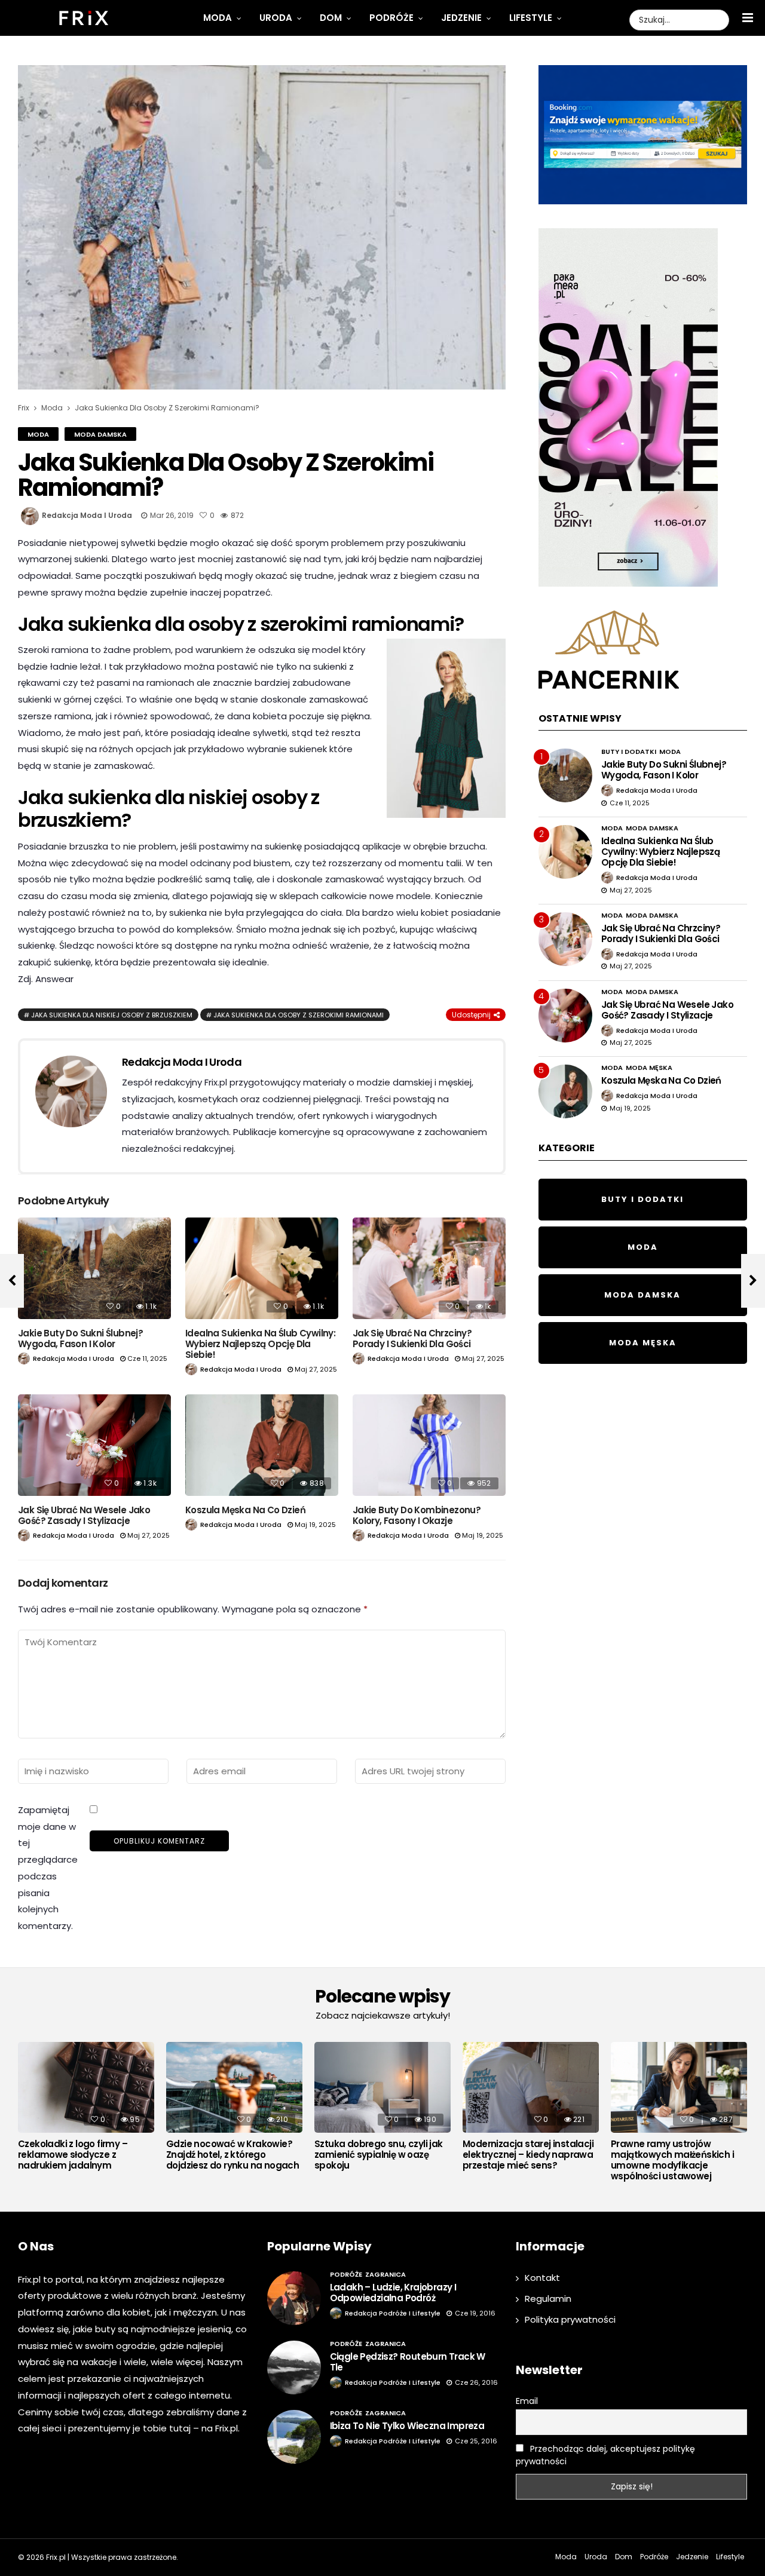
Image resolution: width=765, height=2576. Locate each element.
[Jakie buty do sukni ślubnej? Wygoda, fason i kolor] (94, 1269)
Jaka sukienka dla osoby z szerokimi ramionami (299, 1015)
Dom (331, 18)
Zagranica (385, 2274)
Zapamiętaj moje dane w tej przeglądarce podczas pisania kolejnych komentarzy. (48, 1868)
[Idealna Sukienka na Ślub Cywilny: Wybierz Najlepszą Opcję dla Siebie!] (262, 1269)
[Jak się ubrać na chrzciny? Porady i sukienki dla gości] (429, 1269)
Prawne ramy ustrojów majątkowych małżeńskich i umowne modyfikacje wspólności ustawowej (672, 2160)
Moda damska (100, 434)
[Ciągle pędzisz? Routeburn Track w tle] (294, 2368)
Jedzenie (461, 18)
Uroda (276, 18)
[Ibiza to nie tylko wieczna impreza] (294, 2437)
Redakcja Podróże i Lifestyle (393, 2313)
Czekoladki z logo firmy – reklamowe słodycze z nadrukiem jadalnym (73, 2155)
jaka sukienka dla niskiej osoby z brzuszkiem (112, 1015)
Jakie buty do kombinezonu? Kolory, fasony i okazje (417, 1515)
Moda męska (649, 1068)
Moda (218, 18)
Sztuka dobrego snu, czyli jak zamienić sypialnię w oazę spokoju (379, 2155)
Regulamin (548, 2299)
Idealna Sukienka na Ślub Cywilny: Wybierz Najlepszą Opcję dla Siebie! (260, 1344)
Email (527, 2401)
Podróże (391, 18)
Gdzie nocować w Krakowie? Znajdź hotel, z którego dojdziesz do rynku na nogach (232, 2155)
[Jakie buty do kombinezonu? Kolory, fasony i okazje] (429, 1445)
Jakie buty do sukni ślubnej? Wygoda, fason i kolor (80, 1338)
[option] (86, 2109)
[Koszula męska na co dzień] (262, 1445)
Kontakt (542, 2278)
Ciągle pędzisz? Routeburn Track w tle (408, 2362)
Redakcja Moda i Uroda (87, 515)
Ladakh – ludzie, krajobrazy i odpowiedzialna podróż (393, 2293)
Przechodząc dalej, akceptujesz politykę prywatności (605, 2455)
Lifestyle (531, 18)
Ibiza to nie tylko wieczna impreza (407, 2426)
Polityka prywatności (570, 2319)
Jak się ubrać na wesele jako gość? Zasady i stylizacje (84, 1515)
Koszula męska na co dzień (245, 1510)
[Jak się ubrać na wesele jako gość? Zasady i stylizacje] (94, 1445)
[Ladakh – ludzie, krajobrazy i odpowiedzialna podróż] (294, 2298)
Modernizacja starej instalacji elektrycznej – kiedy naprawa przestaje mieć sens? (528, 2155)
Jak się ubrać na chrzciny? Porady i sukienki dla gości (412, 1338)
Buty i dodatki (629, 752)
